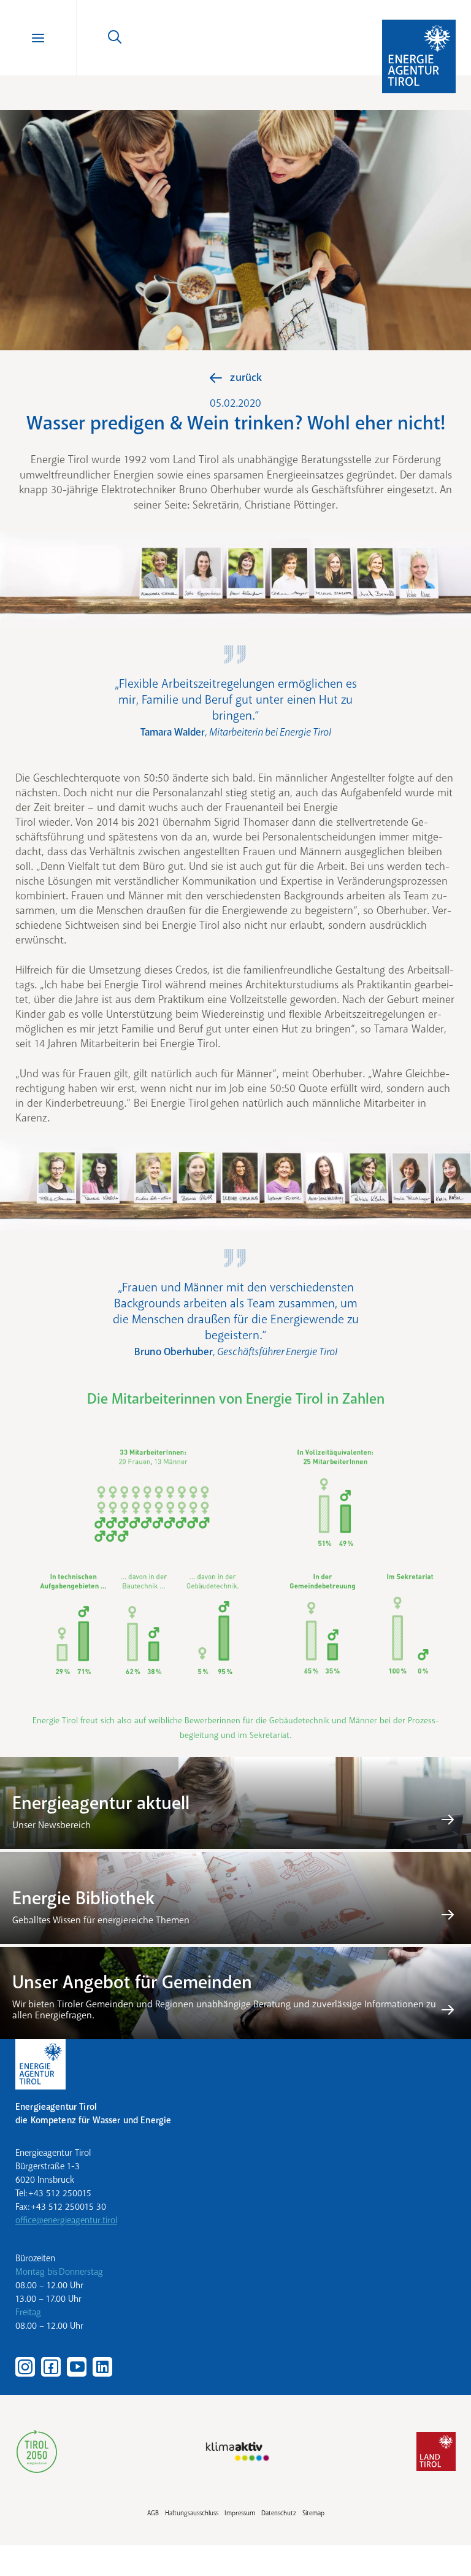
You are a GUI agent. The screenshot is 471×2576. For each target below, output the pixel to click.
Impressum (240, 2513)
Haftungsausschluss (192, 2513)
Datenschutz (279, 2513)
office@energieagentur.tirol (66, 2220)
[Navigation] (38, 38)
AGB (153, 2513)
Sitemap (313, 2513)
